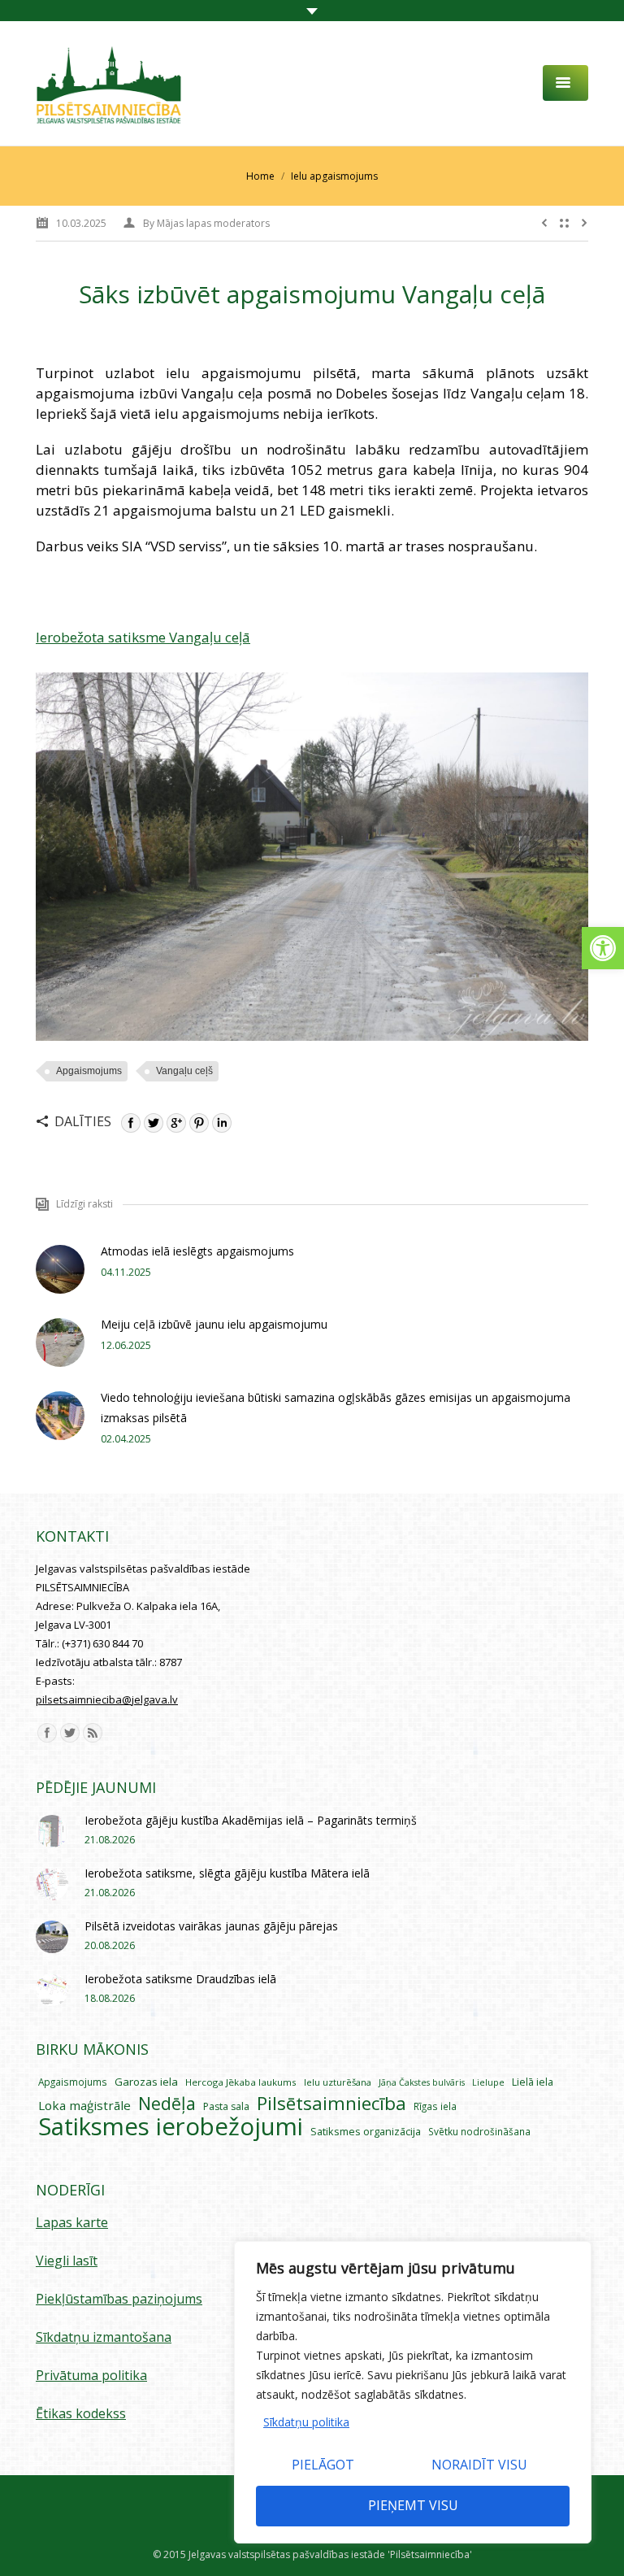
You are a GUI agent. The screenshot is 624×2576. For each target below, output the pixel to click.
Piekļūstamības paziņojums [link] (119, 2299)
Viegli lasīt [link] (67, 2261)
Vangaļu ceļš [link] (184, 1071)
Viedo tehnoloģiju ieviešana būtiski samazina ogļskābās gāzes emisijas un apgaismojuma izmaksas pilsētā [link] (336, 1408)
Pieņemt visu (413, 2505)
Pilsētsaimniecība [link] (331, 2103)
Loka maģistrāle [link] (84, 2105)
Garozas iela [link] (146, 2082)
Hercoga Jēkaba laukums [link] (241, 2082)
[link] (603, 948)
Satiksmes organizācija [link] (366, 2131)
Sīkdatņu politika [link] (306, 2422)
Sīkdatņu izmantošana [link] (104, 2337)
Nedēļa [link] (167, 2103)
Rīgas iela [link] (435, 2106)
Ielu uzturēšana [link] (338, 2082)
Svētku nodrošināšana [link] (479, 2131)
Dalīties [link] (83, 1121)
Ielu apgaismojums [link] (334, 176)
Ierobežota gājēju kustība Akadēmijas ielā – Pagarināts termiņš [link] (251, 1820)
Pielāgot (323, 2465)
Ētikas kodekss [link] (81, 2413)
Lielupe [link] (488, 2082)
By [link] (206, 223)
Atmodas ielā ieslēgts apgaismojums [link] (197, 1251)
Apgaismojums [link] (89, 1071)
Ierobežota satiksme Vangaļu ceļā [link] (143, 637)
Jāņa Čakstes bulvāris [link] (422, 2082)
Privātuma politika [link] (91, 2375)
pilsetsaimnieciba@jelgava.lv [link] (107, 1699)
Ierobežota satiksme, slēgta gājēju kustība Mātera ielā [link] (227, 1873)
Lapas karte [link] (72, 2222)
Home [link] (260, 176)
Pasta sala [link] (226, 2106)
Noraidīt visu (479, 2465)
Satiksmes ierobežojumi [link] (171, 2127)
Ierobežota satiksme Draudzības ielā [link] (180, 1979)
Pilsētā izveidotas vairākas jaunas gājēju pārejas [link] (211, 1926)
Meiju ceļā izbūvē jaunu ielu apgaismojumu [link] (214, 1324)
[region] (413, 2392)
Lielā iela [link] (533, 2082)
